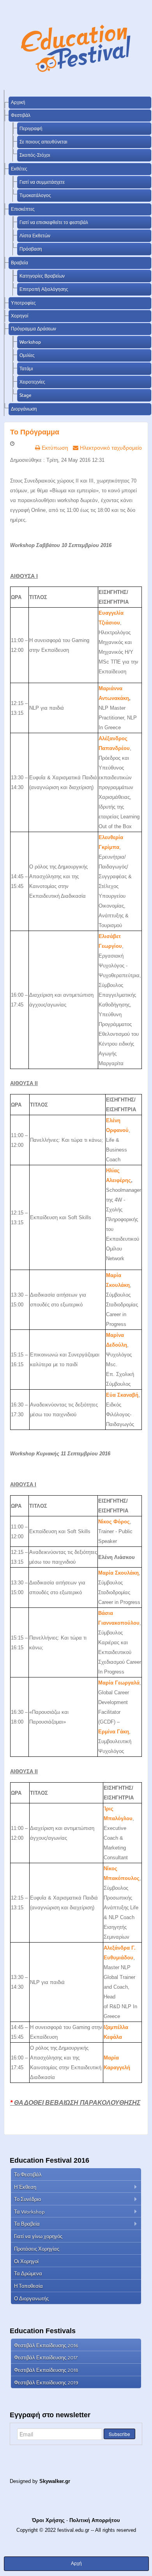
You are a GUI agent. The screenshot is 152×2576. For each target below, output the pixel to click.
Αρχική (18, 102)
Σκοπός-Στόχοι (35, 155)
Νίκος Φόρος (114, 1522)
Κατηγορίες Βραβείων (42, 276)
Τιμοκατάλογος (35, 195)
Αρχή (76, 2563)
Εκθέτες (19, 169)
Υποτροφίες (23, 303)
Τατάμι (26, 369)
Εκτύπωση (54, 448)
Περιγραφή (31, 128)
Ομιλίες (27, 355)
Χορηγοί (20, 316)
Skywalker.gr (55, 2481)
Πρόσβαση (31, 249)
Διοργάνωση (24, 409)
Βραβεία (19, 263)
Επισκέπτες (23, 209)
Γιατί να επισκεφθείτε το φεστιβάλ (54, 222)
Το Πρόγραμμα (35, 432)
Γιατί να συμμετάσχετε (42, 182)
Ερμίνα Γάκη (114, 1732)
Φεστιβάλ (21, 115)
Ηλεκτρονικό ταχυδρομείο (110, 448)
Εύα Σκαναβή (122, 1395)
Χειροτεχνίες (32, 382)
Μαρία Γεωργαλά (119, 1683)
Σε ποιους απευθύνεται (43, 142)
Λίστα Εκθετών (35, 236)
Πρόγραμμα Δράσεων (34, 329)
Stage (26, 395)
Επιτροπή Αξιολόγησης (44, 289)
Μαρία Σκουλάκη (118, 1573)
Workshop (30, 342)
